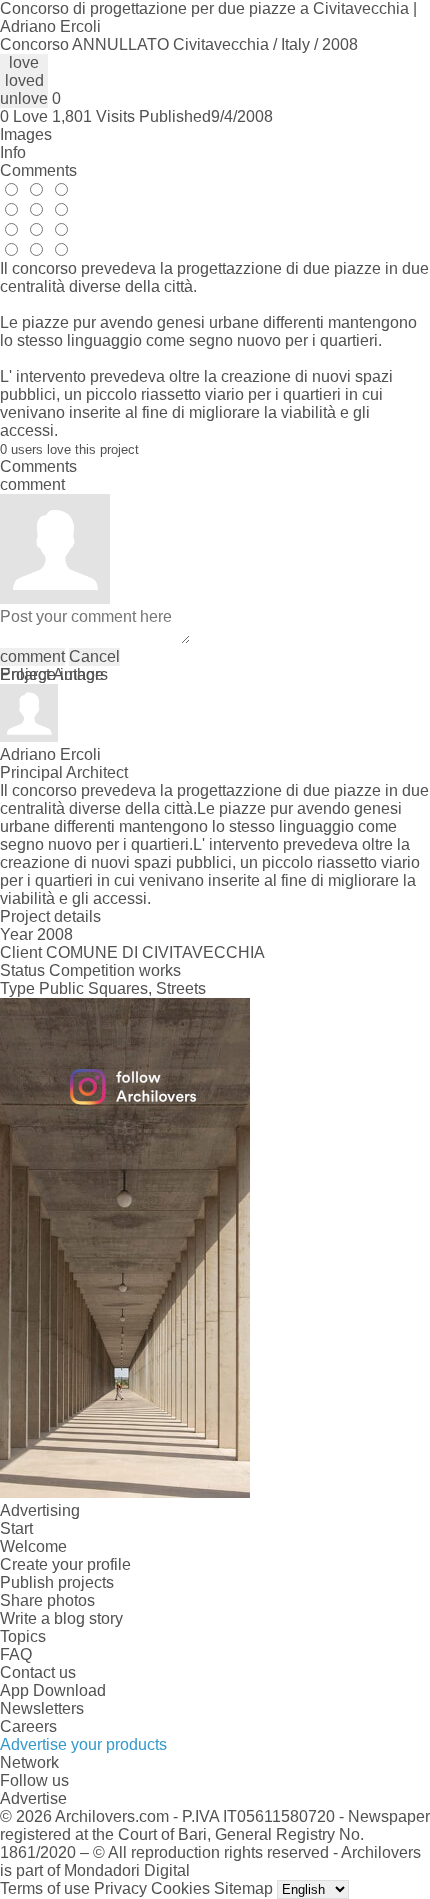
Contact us (38, 1672)
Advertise (33, 1798)
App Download (53, 1690)
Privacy (120, 1888)
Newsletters (42, 1708)
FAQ (16, 1654)
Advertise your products (83, 1744)
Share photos (47, 1600)
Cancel (94, 656)
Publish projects (57, 1582)
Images (26, 134)
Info (13, 152)
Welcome (33, 1546)
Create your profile (65, 1564)
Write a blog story (61, 1618)
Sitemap (243, 1888)
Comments (38, 170)
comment (32, 656)
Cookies (180, 1888)
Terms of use (45, 1888)
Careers (28, 1726)
